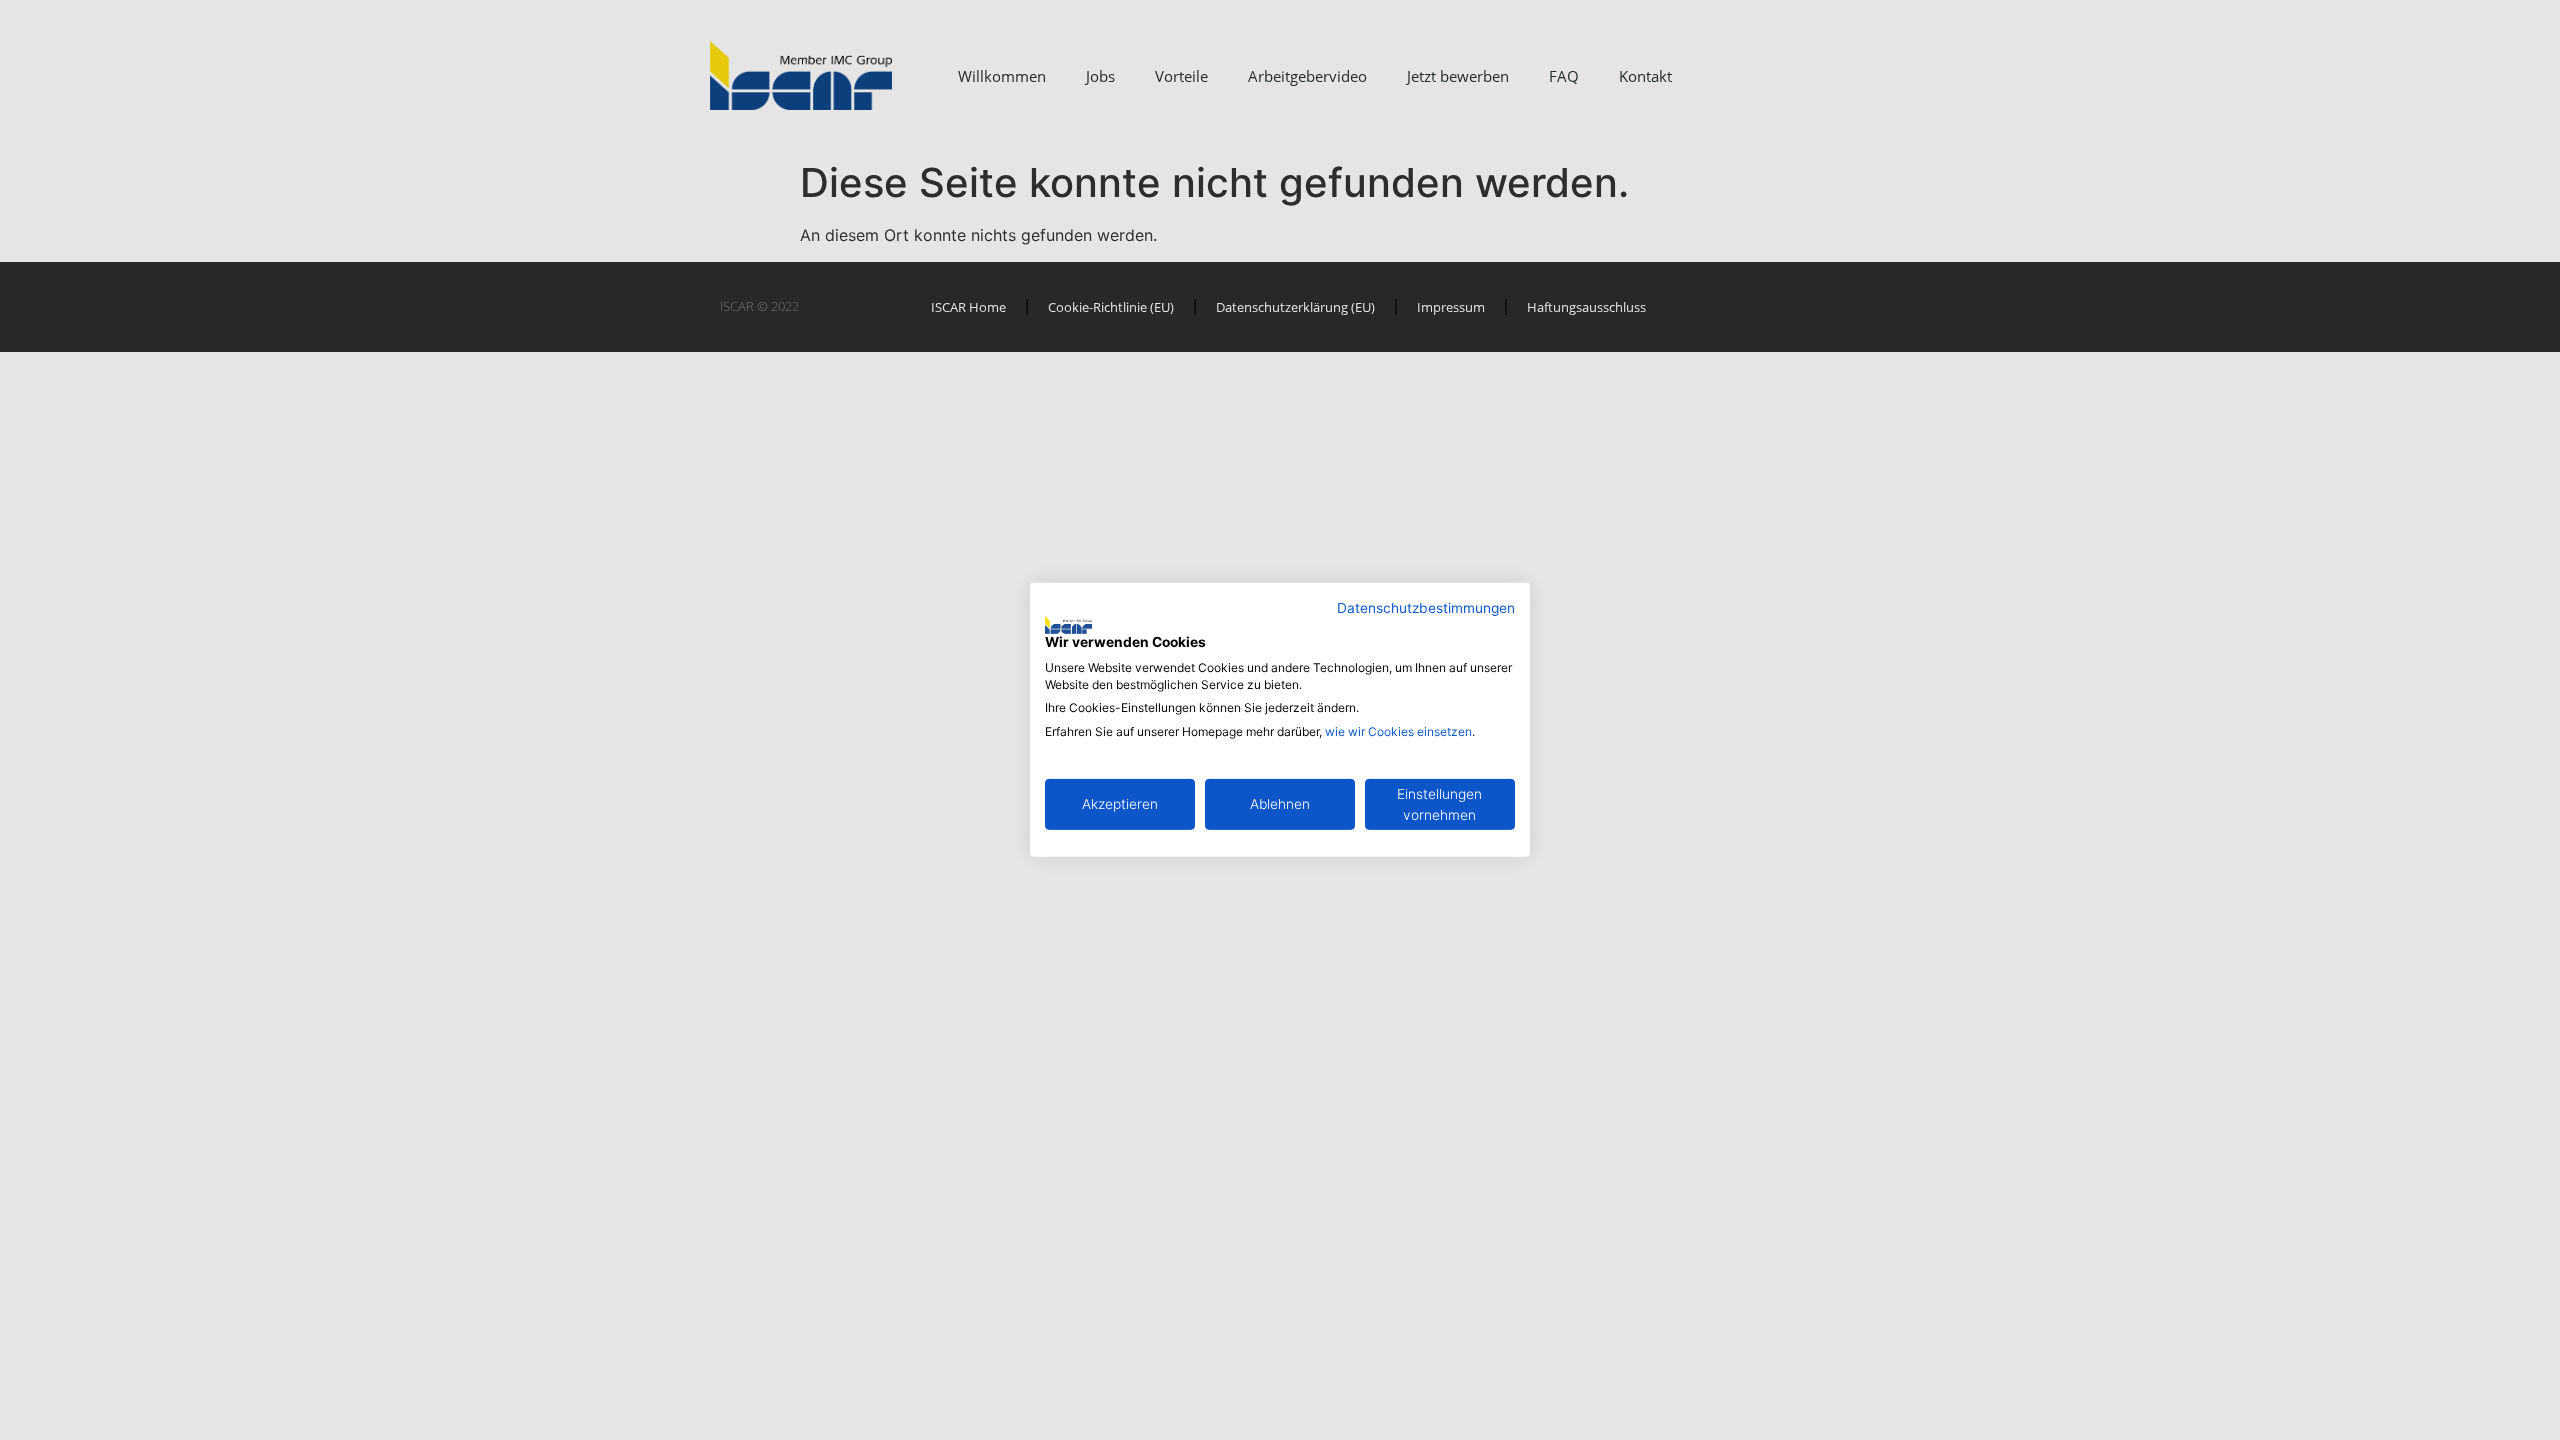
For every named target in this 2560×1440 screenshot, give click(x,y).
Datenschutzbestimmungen (1426, 608)
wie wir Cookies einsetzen (1398, 731)
